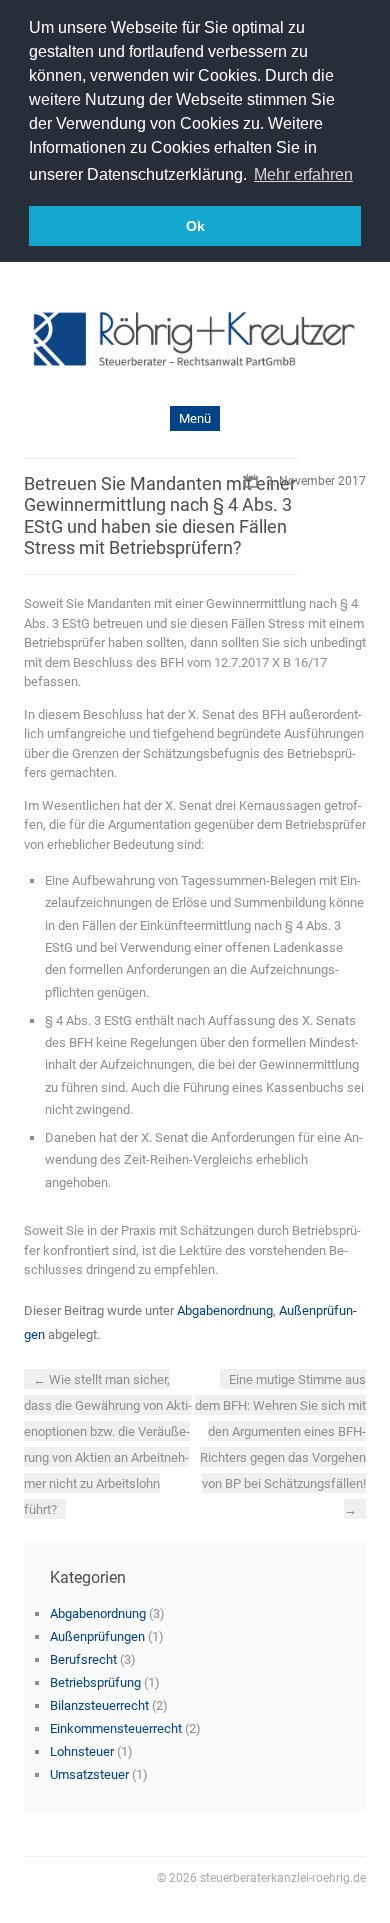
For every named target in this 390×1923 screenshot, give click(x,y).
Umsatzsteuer (89, 1774)
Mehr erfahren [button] (303, 174)
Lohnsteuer (82, 1751)
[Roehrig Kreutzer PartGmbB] (195, 341)
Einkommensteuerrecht (116, 1728)
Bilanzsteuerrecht (99, 1705)
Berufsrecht (83, 1659)
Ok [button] (195, 226)
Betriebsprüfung (95, 1682)
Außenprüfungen (97, 1636)
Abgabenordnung (225, 1310)
